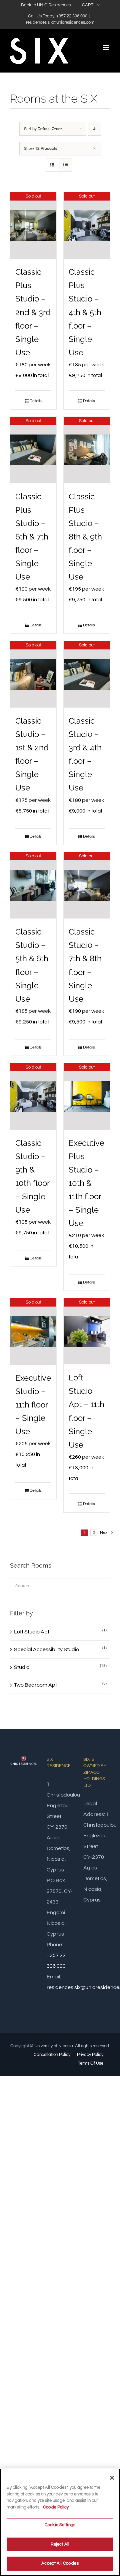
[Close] (112, 2478)
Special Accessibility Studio (46, 1649)
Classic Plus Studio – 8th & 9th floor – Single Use (85, 537)
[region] (60, 2522)
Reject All (60, 2544)
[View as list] (65, 165)
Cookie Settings (60, 2525)
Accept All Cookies (60, 2563)
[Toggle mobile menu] (106, 48)
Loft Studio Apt (32, 1632)
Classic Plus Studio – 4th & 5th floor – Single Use (85, 312)
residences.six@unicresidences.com (60, 22)
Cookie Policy (56, 2507)
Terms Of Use (91, 2063)
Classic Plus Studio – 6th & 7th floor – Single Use (32, 537)
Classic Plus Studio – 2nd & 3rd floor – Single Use (33, 312)
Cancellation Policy (52, 2055)
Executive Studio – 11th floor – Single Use (33, 1405)
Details (36, 401)
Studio (22, 1667)
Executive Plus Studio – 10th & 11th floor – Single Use (86, 1183)
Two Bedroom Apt (35, 1685)
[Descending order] (94, 129)
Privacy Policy (90, 2055)
